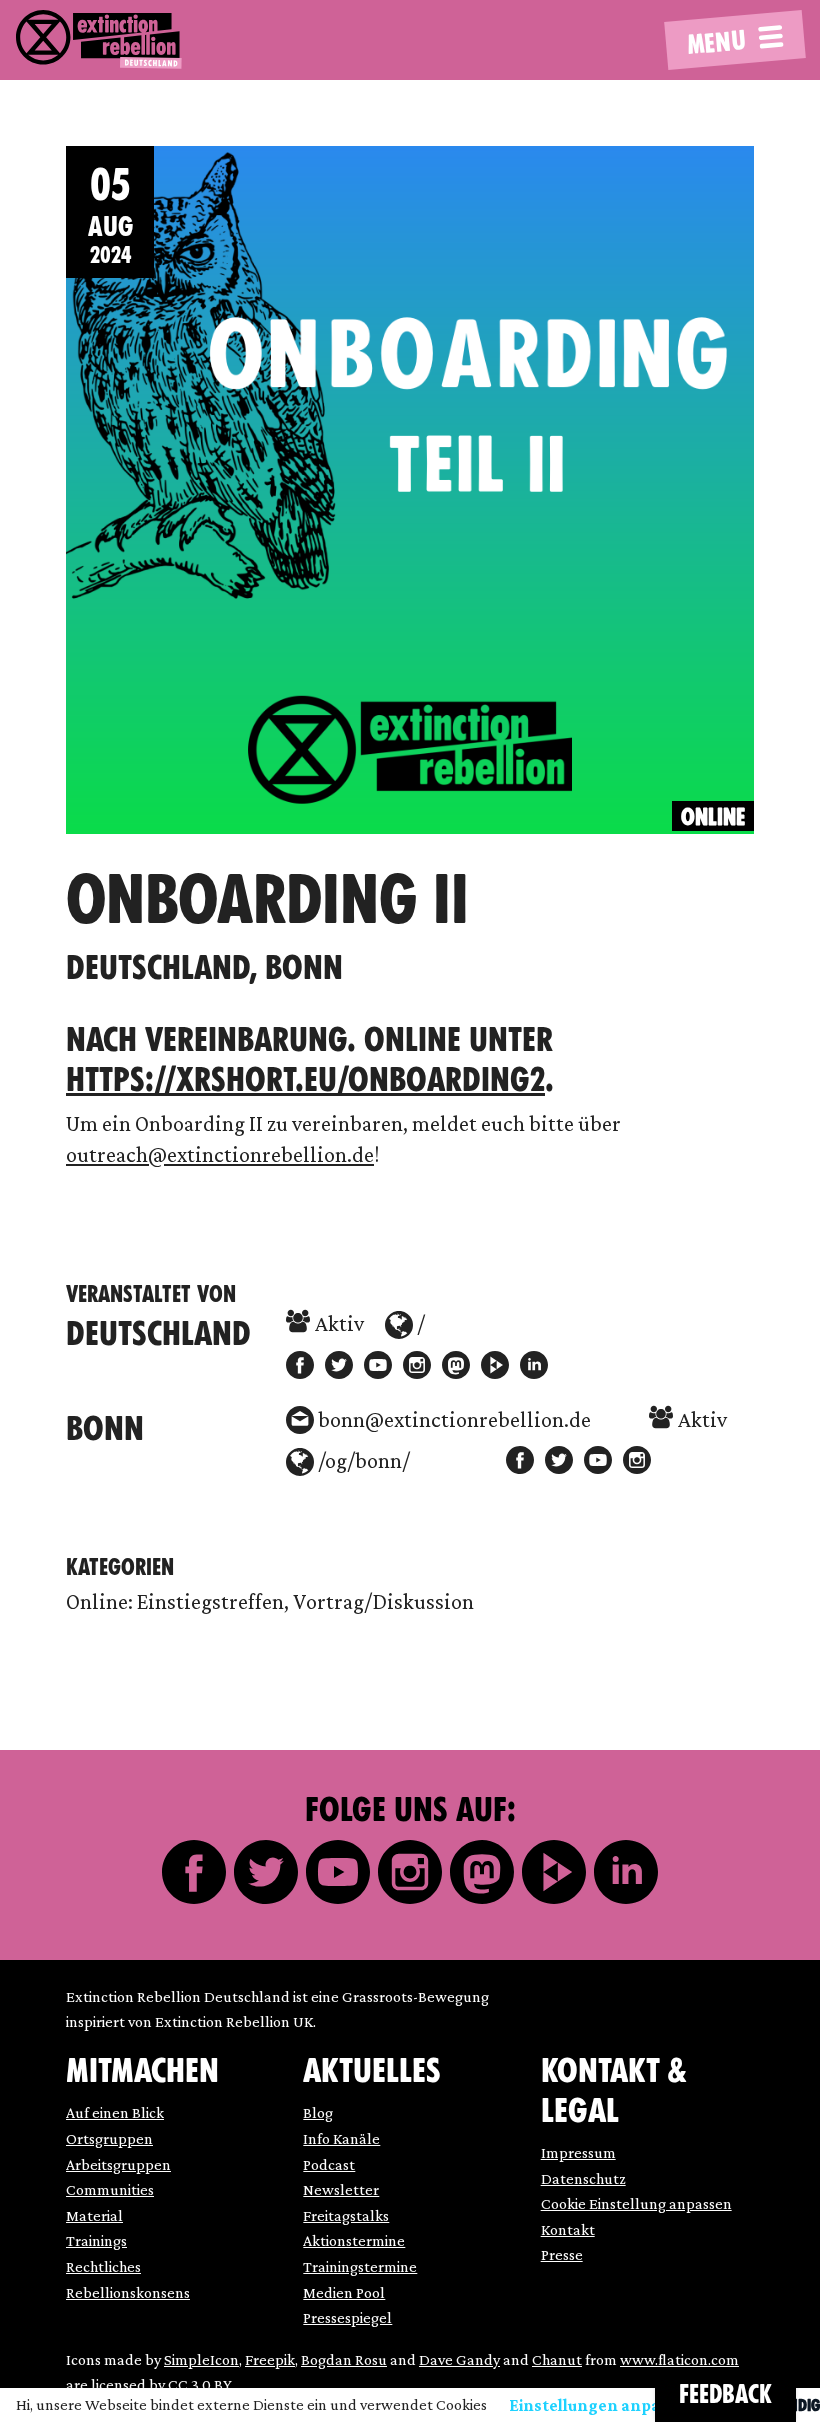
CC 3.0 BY (200, 2384)
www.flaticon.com (679, 2359)
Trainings (96, 2240)
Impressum (578, 2152)
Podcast (329, 2164)
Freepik (270, 2359)
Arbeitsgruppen (118, 2164)
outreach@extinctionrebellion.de (220, 1154)
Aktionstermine (354, 2240)
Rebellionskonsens (128, 2292)
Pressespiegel (347, 2317)
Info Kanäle (341, 2138)
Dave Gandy (459, 2359)
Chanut (557, 2359)
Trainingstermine (360, 2266)
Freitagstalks (346, 2215)
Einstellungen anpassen (602, 2405)
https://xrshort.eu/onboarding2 (305, 1079)
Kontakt (568, 2229)
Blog (318, 2112)
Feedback (725, 2394)
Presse (562, 2254)
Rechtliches (103, 2266)
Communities (110, 2189)
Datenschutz (583, 2178)
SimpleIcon (201, 2359)
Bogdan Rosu (344, 2359)
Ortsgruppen (109, 2138)
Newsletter (341, 2189)
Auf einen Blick (115, 2112)
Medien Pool (344, 2292)
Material (94, 2215)
